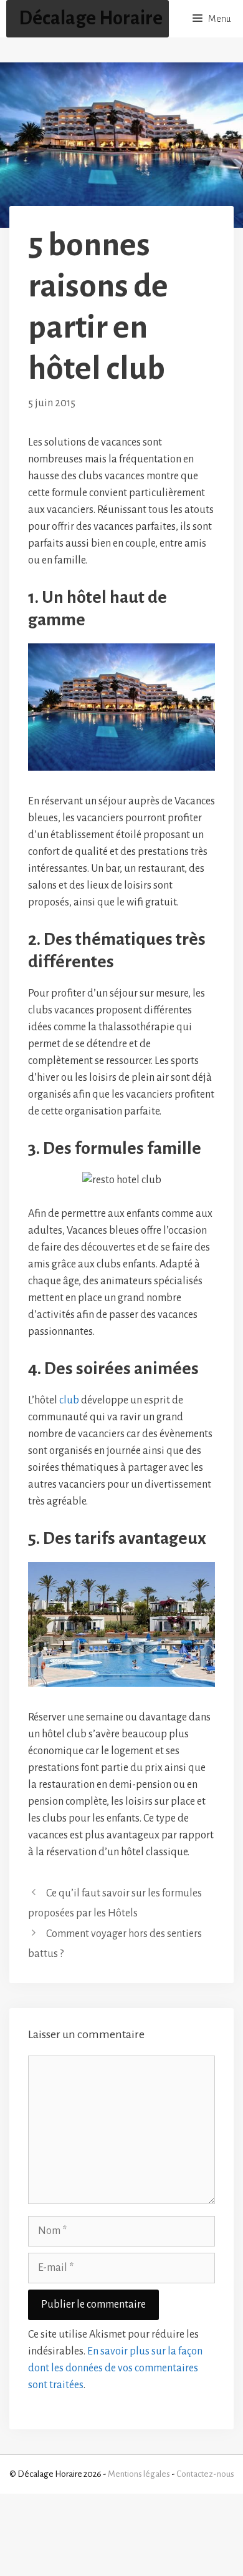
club (69, 1400)
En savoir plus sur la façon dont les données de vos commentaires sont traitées (115, 2368)
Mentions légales (139, 2474)
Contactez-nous (205, 2474)
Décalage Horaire (91, 18)
